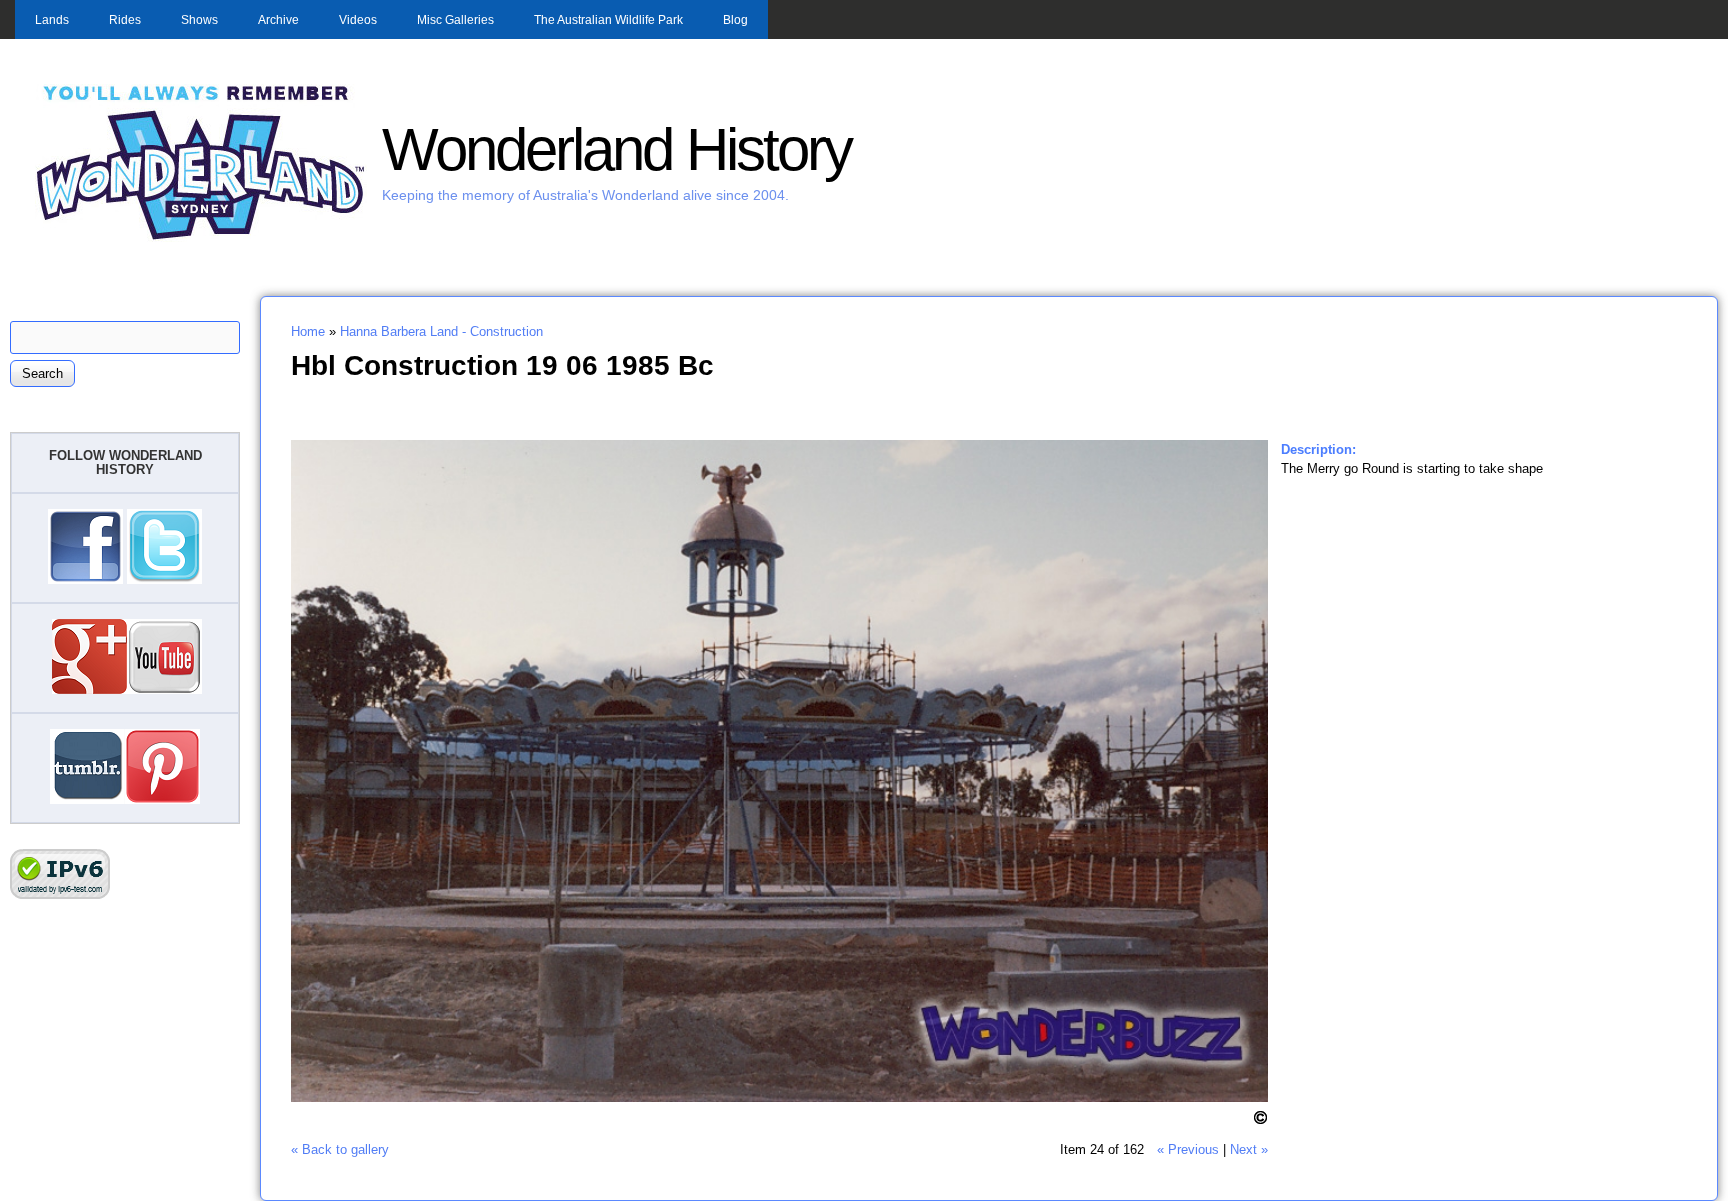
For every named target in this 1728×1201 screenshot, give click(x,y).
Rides (125, 20)
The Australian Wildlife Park (608, 20)
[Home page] (201, 237)
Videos (358, 20)
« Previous (1188, 1149)
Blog (735, 20)
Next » (1249, 1149)
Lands (52, 20)
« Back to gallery (340, 1149)
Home (308, 331)
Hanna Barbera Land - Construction (441, 331)
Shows (199, 20)
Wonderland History (616, 149)
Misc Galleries (455, 20)
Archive (278, 20)
